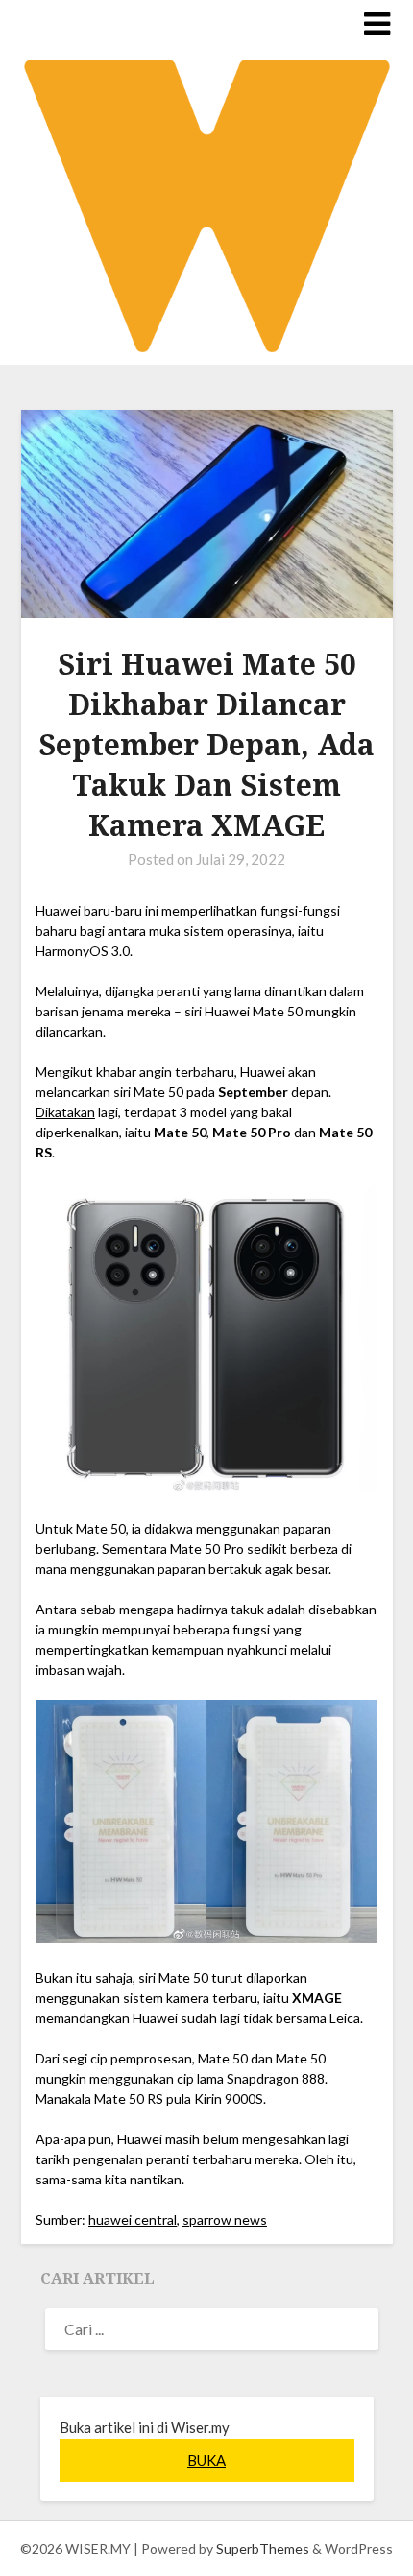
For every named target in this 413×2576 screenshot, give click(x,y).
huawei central (133, 2219)
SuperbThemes (263, 2549)
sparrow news (225, 2219)
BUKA (206, 2460)
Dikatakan (65, 1112)
